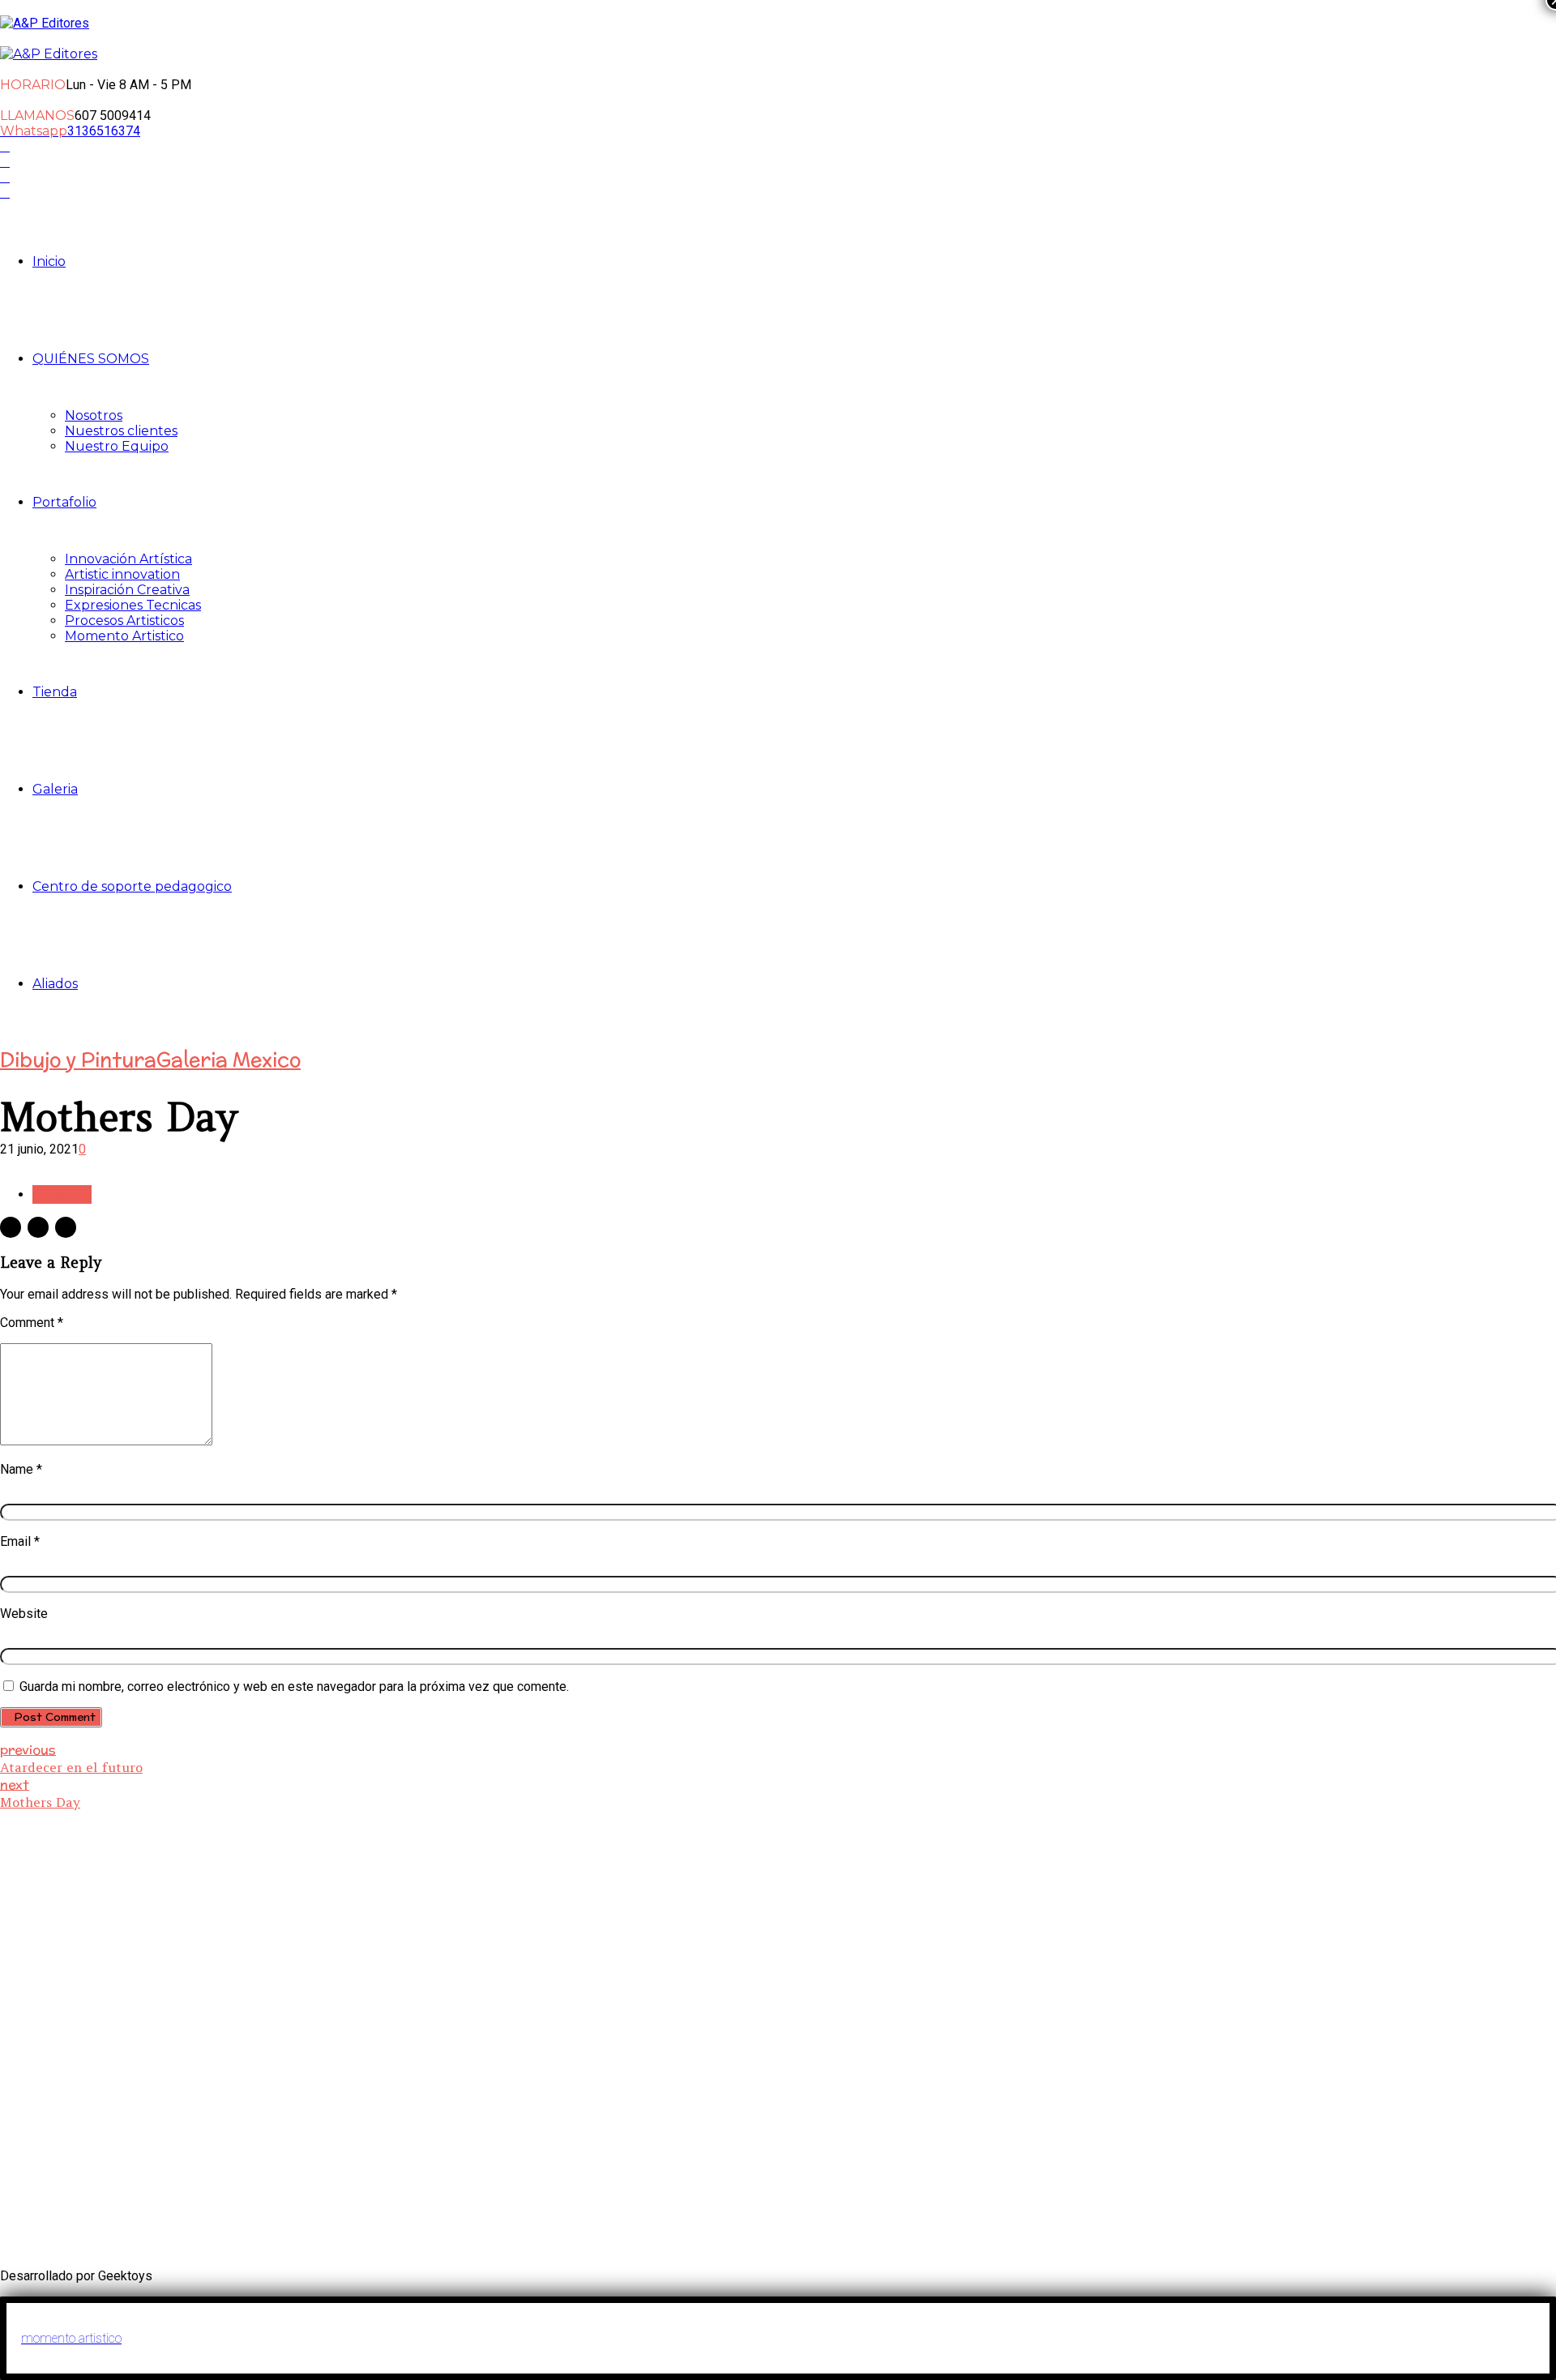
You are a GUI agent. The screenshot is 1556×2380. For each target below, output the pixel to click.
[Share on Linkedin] (66, 1227)
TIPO (1096, 2068)
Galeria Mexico (229, 1059)
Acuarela (62, 1194)
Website (24, 1614)
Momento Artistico (124, 636)
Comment (32, 1323)
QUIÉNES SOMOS (91, 359)
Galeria (55, 789)
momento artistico (71, 2338)
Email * (20, 1541)
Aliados (55, 984)
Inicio (49, 261)
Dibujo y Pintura (78, 1059)
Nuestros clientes (121, 431)
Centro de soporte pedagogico (132, 886)
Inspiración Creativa (127, 590)
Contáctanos (623, 2032)
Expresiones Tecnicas (133, 605)
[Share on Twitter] (38, 1227)
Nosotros (94, 415)
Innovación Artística (128, 559)
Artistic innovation (122, 574)
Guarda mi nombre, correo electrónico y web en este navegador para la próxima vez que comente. (294, 1687)
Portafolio (64, 502)
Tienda (55, 692)
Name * (21, 1469)
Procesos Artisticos (124, 621)
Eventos (874, 2016)
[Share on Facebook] (11, 1227)
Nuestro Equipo (117, 446)
